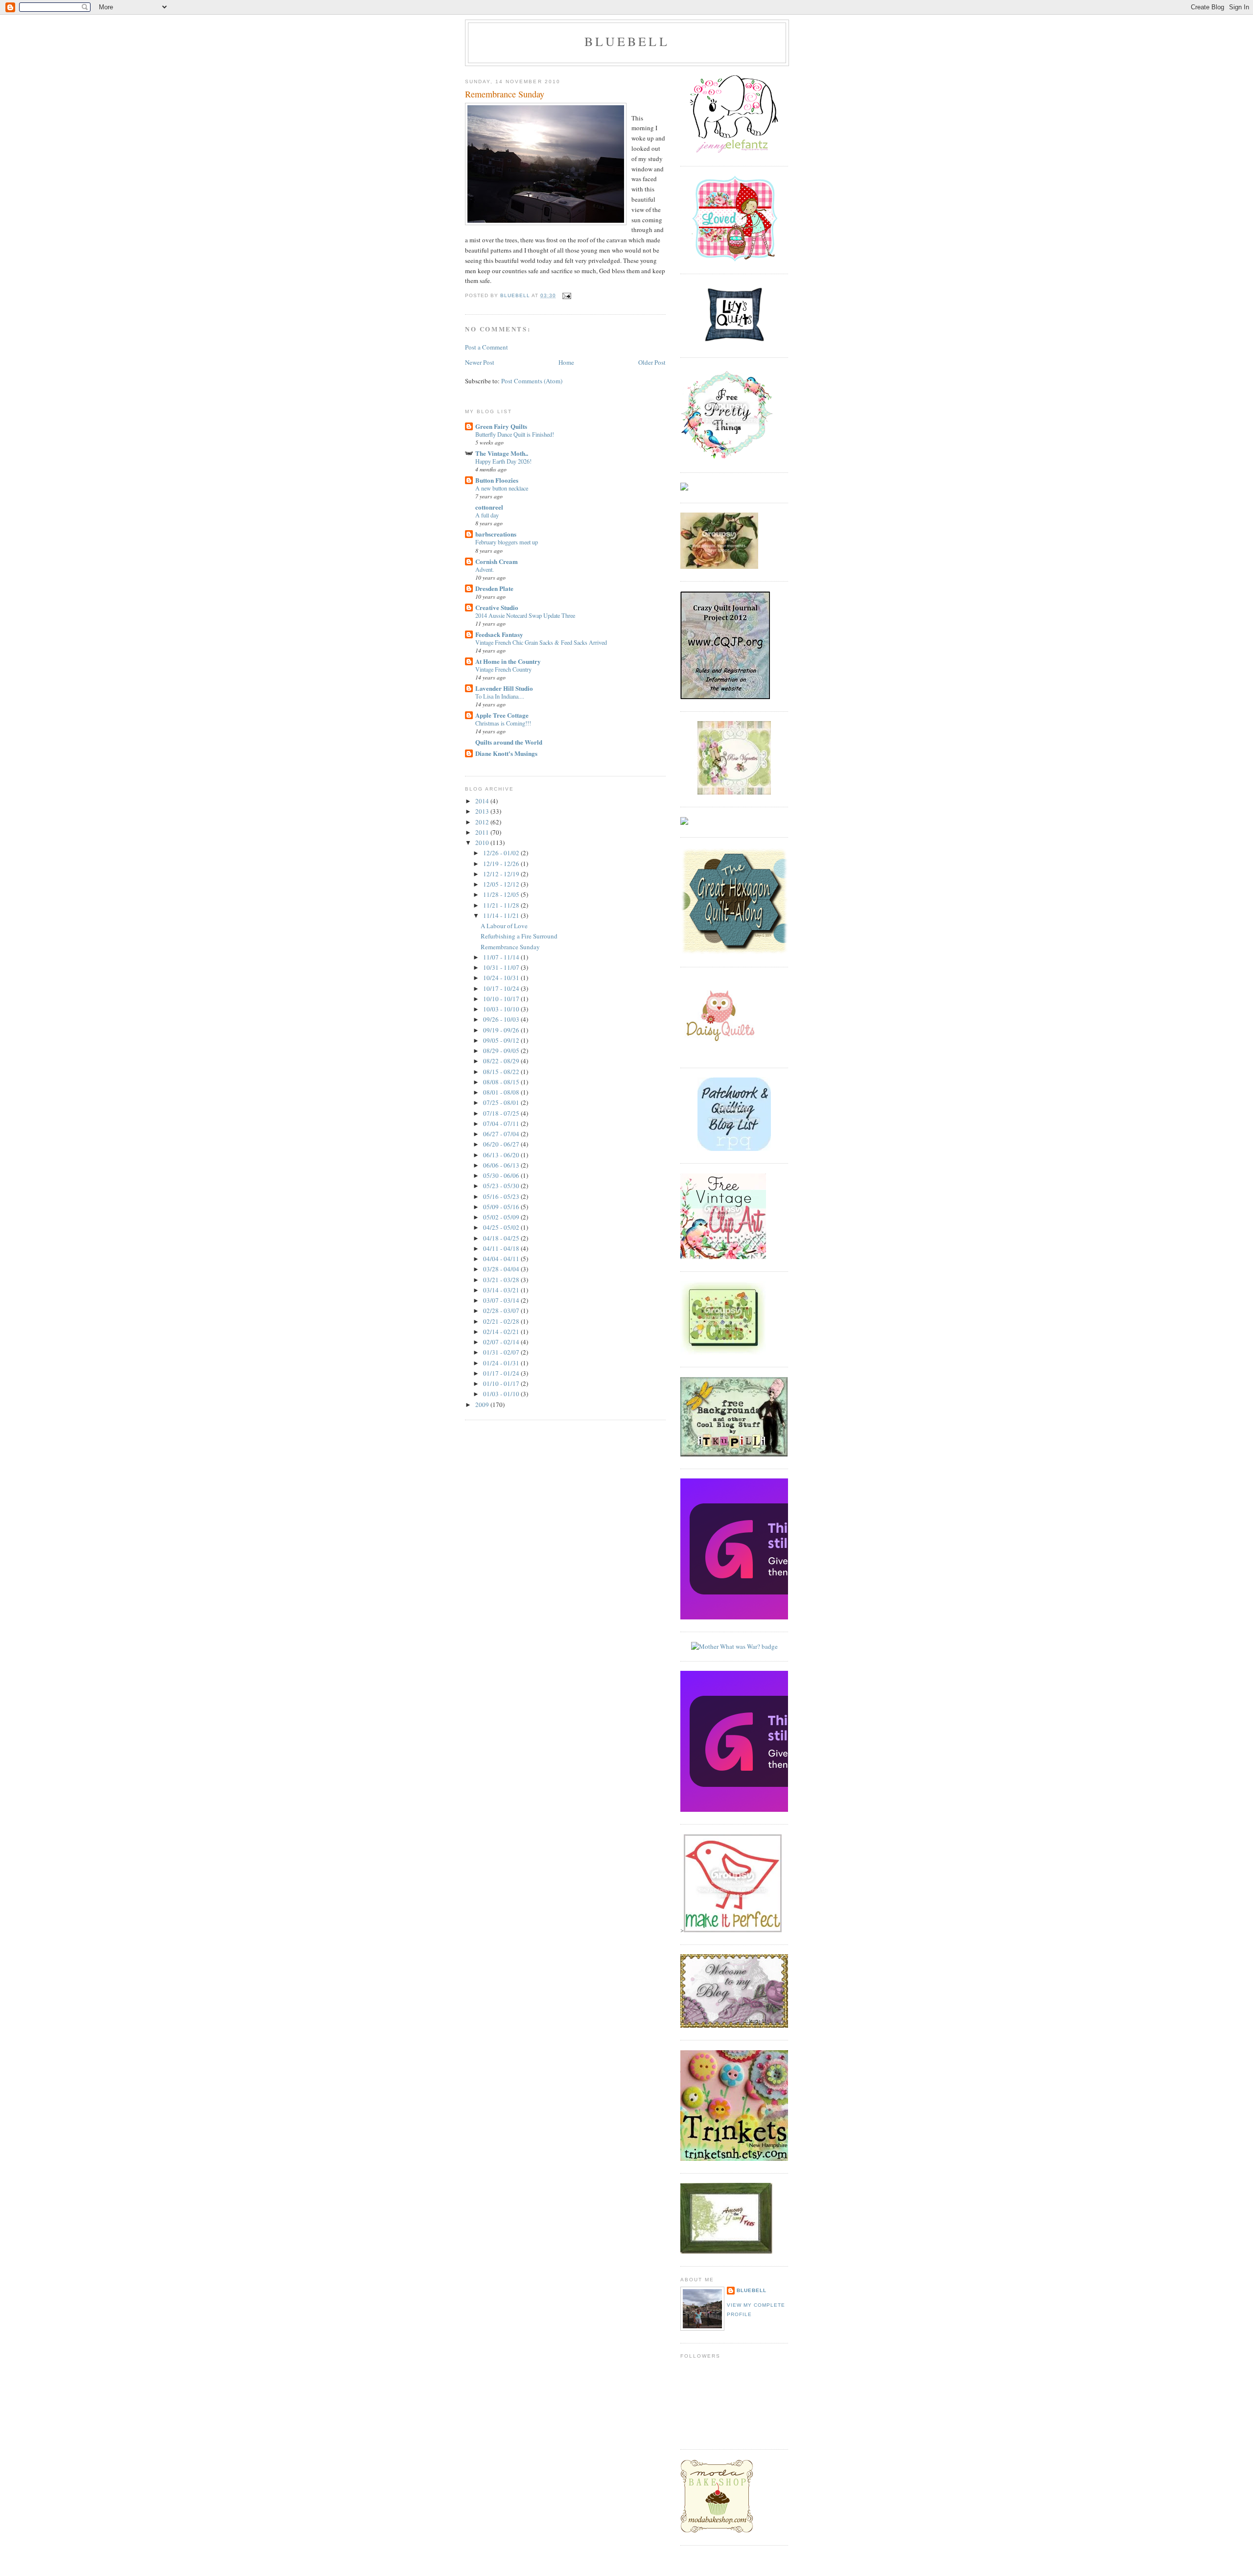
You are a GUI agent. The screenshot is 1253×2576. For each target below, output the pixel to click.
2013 (483, 811)
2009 (483, 1405)
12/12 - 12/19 (502, 874)
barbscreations (496, 534)
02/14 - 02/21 (502, 1332)
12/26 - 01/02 (502, 853)
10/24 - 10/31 (502, 978)
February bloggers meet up (507, 542)
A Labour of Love (504, 926)
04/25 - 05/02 (502, 1227)
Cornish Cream (497, 561)
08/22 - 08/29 (502, 1061)
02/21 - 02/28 (502, 1321)
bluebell (627, 41)
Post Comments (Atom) (532, 381)
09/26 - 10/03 (502, 1019)
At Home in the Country (508, 661)
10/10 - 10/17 (502, 999)
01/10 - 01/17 (502, 1383)
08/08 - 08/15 (502, 1082)
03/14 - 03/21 (502, 1290)
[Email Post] (567, 295)
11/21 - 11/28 (502, 905)
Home (566, 362)
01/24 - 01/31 (502, 1363)
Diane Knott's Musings (506, 753)
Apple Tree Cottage (502, 715)
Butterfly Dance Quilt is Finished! (515, 434)
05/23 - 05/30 (502, 1186)
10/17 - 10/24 (502, 988)
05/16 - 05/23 (502, 1196)
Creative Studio (497, 607)
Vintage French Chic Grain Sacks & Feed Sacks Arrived (541, 642)
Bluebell (752, 2290)
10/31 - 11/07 (502, 967)
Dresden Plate (494, 588)
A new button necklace (502, 488)
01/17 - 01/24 (502, 1373)
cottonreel (489, 507)
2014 (483, 801)
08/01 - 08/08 (502, 1092)
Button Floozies (497, 480)
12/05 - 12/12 (502, 884)
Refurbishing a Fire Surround (519, 936)
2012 (483, 822)
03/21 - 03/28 (502, 1280)
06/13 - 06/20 (502, 1155)
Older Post (652, 362)
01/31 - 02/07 (502, 1352)
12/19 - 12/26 (502, 864)
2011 (483, 832)
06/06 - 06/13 (502, 1165)
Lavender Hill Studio (504, 688)
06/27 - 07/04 (502, 1134)
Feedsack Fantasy (499, 634)
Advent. (485, 569)
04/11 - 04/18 (502, 1248)
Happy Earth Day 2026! (503, 461)
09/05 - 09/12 (502, 1040)
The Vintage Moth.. (502, 453)
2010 (483, 843)
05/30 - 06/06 (502, 1175)
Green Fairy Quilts (501, 426)
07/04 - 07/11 (502, 1124)
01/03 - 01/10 (502, 1394)
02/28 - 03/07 (502, 1311)
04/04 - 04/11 (502, 1259)
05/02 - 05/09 (502, 1217)
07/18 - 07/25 (502, 1113)
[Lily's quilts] (734, 343)
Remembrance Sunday (510, 947)
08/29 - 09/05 (502, 1051)
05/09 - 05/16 (502, 1207)
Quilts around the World (509, 742)
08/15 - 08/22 (502, 1072)
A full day (487, 515)
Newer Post (480, 362)
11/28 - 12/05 (502, 894)
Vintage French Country (503, 669)
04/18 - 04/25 (502, 1238)
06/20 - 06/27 (502, 1144)
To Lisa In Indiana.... (500, 696)
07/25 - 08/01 (502, 1102)
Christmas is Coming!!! (503, 723)
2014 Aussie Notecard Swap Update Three (525, 615)
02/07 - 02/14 (502, 1342)
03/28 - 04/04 (502, 1269)
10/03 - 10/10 (502, 1009)
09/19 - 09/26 (502, 1030)
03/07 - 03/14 (502, 1300)
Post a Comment (487, 347)
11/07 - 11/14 (502, 957)
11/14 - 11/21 (502, 915)
